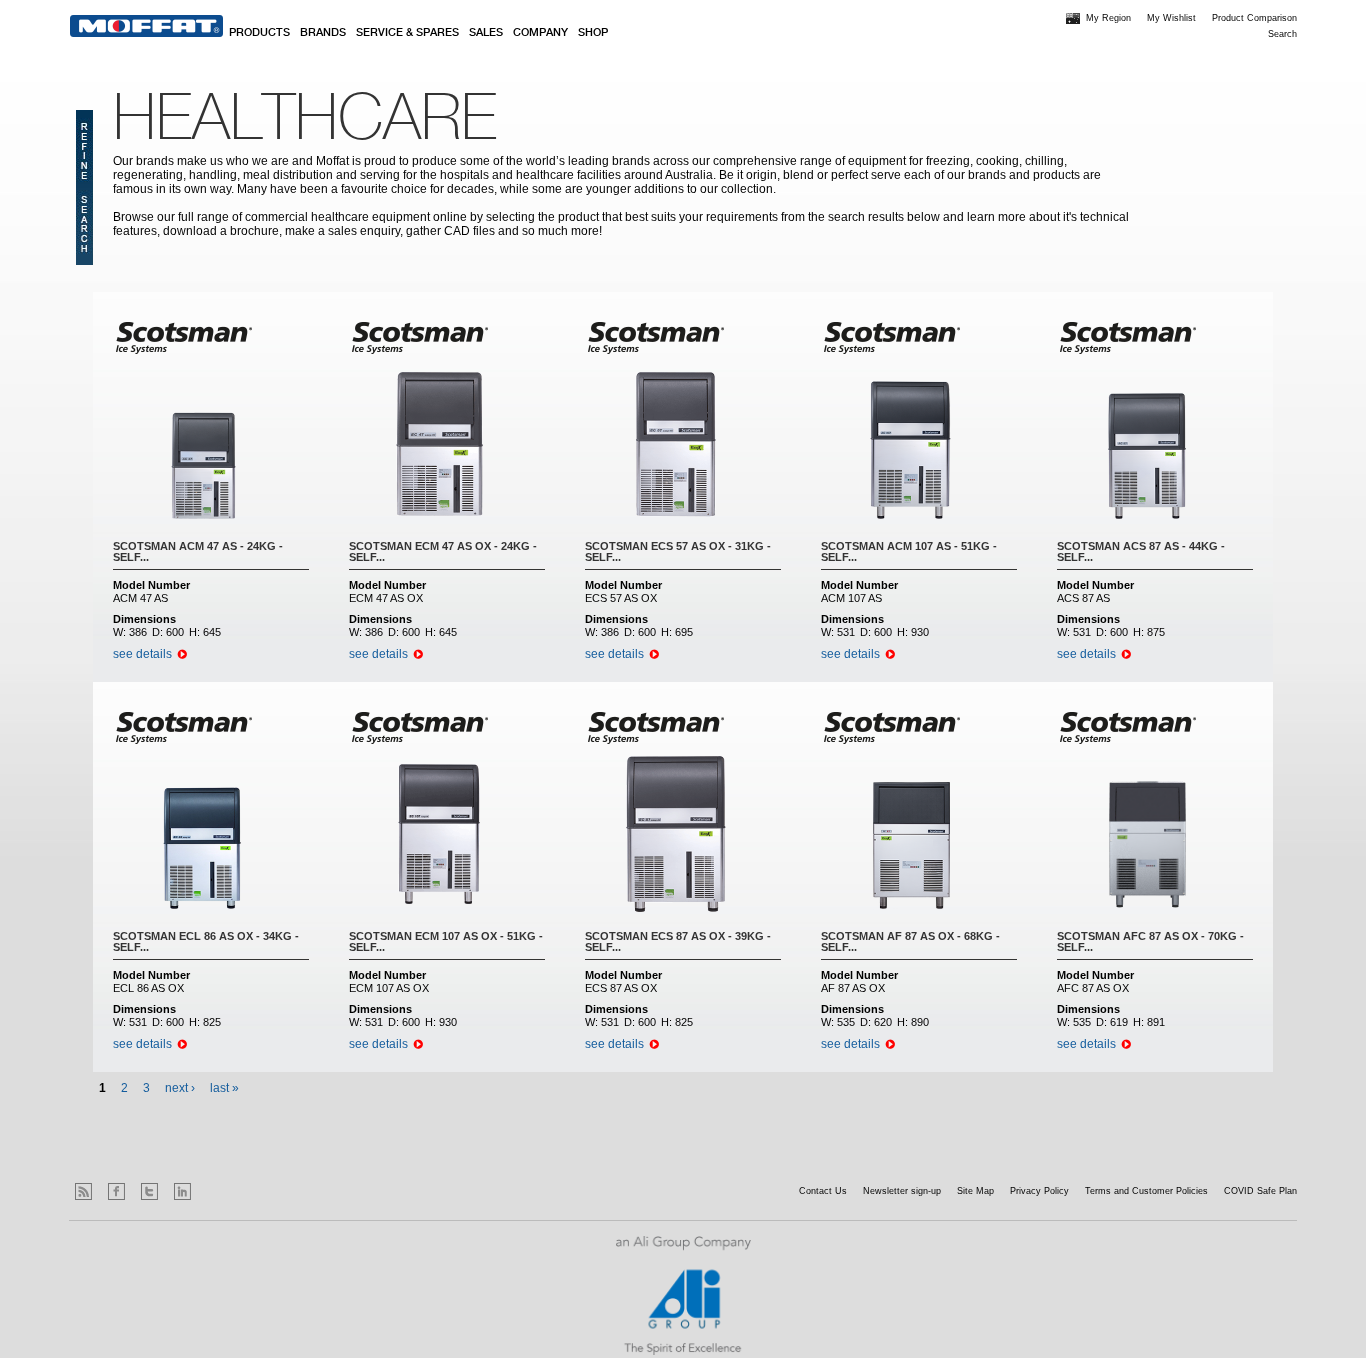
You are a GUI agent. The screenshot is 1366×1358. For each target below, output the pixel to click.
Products (259, 33)
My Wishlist (1171, 18)
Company (540, 33)
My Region (1108, 18)
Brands (323, 33)
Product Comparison (1254, 18)
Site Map (975, 1191)
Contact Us (823, 1191)
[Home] (146, 26)
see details (142, 654)
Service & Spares (407, 33)
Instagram (215, 1191)
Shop (593, 33)
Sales (486, 33)
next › (180, 1088)
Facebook (116, 1191)
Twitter (149, 1191)
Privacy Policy (1039, 1191)
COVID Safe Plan (1260, 1191)
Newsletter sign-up (902, 1191)
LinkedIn (182, 1191)
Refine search (84, 187)
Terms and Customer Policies (1146, 1191)
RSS (83, 1191)
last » (224, 1088)
